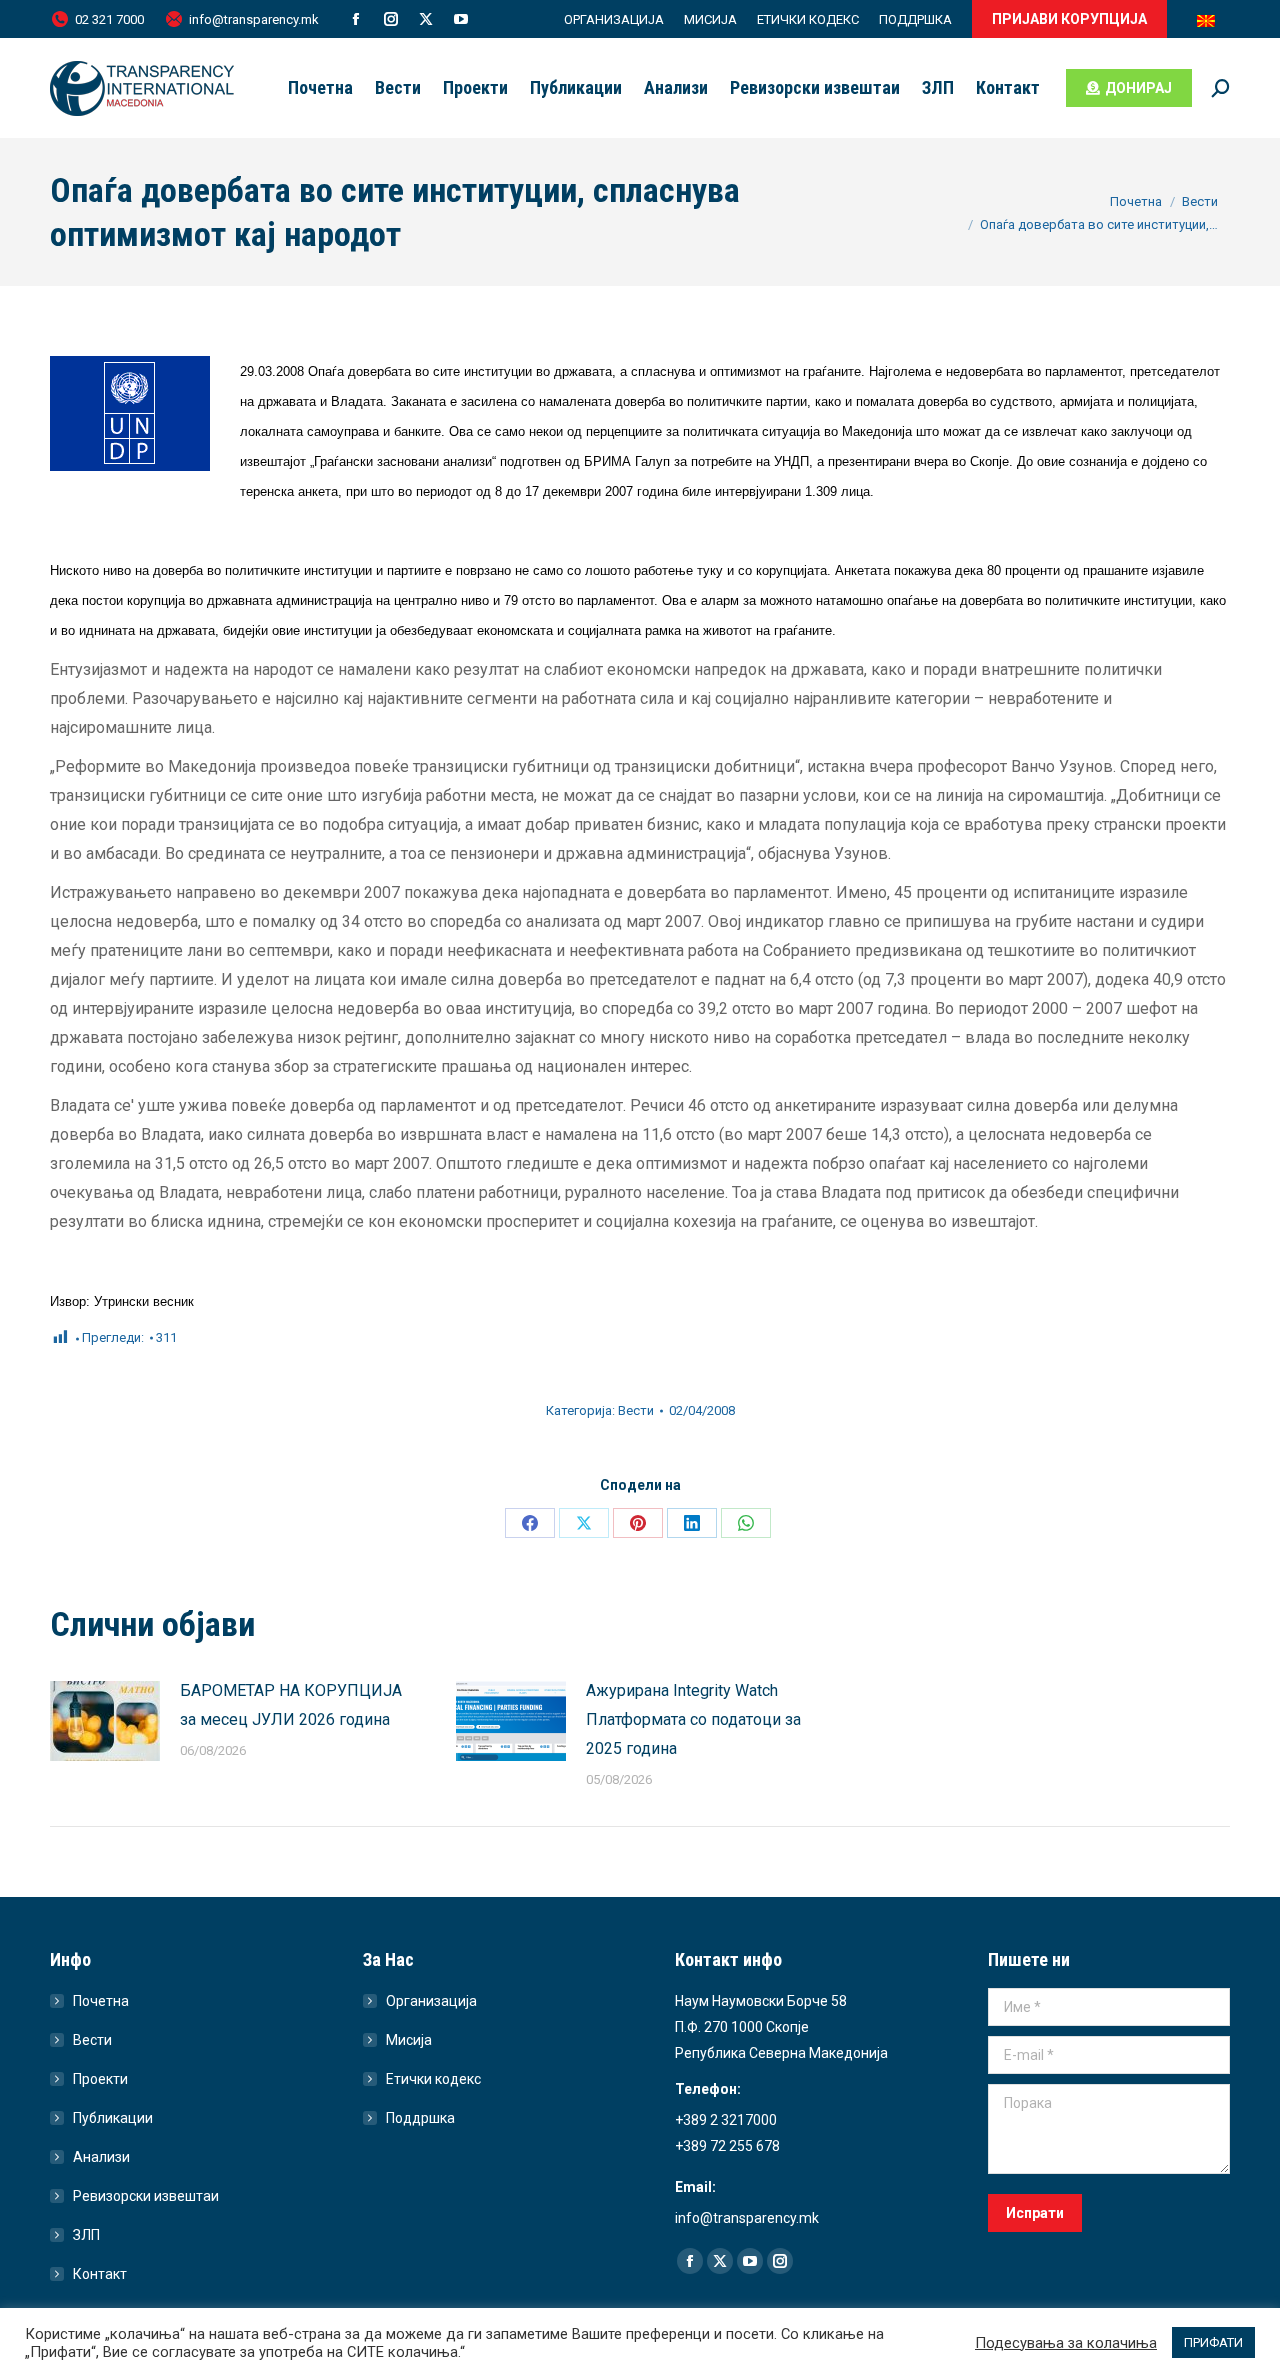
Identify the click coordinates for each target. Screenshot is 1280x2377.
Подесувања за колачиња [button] (1066, 2343)
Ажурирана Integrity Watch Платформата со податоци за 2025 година (693, 1719)
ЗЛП (86, 2235)
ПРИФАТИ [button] (1213, 2342)
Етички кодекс (433, 2079)
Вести (636, 1410)
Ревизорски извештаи (146, 2196)
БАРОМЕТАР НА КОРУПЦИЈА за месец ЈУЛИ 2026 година (291, 1705)
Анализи (101, 2157)
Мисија (409, 2040)
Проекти (100, 2079)
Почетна (101, 2001)
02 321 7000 (109, 19)
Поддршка (420, 2118)
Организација (431, 2001)
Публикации (113, 2118)
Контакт (100, 2274)
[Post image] (105, 1721)
